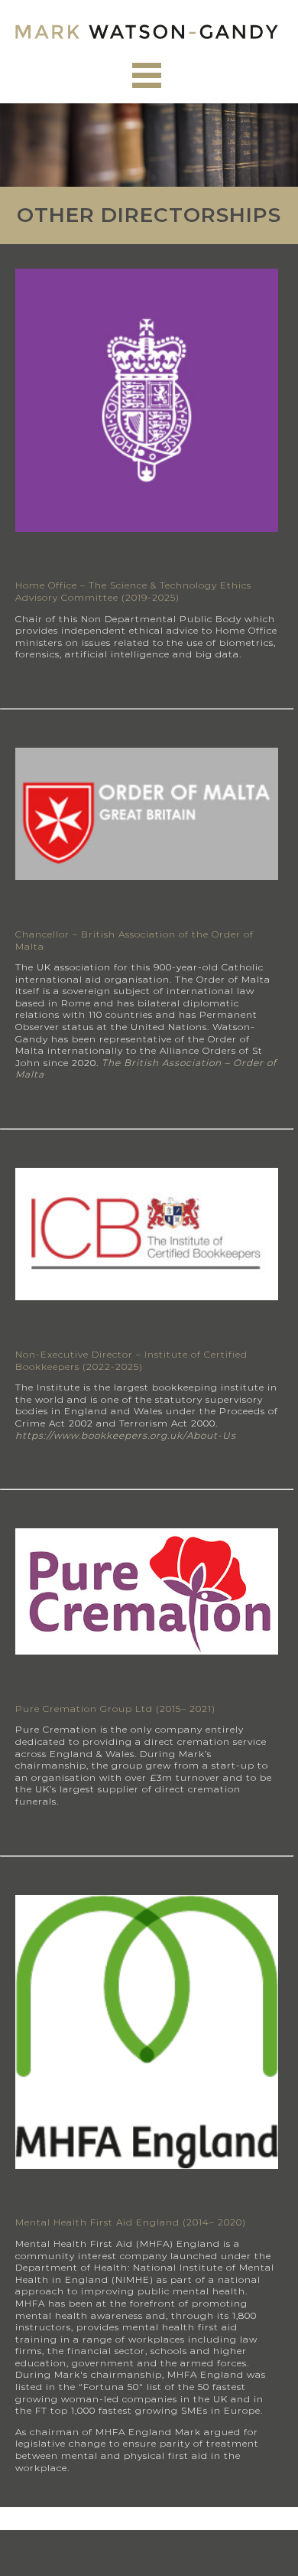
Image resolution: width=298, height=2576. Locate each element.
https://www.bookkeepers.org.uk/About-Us (126, 1435)
